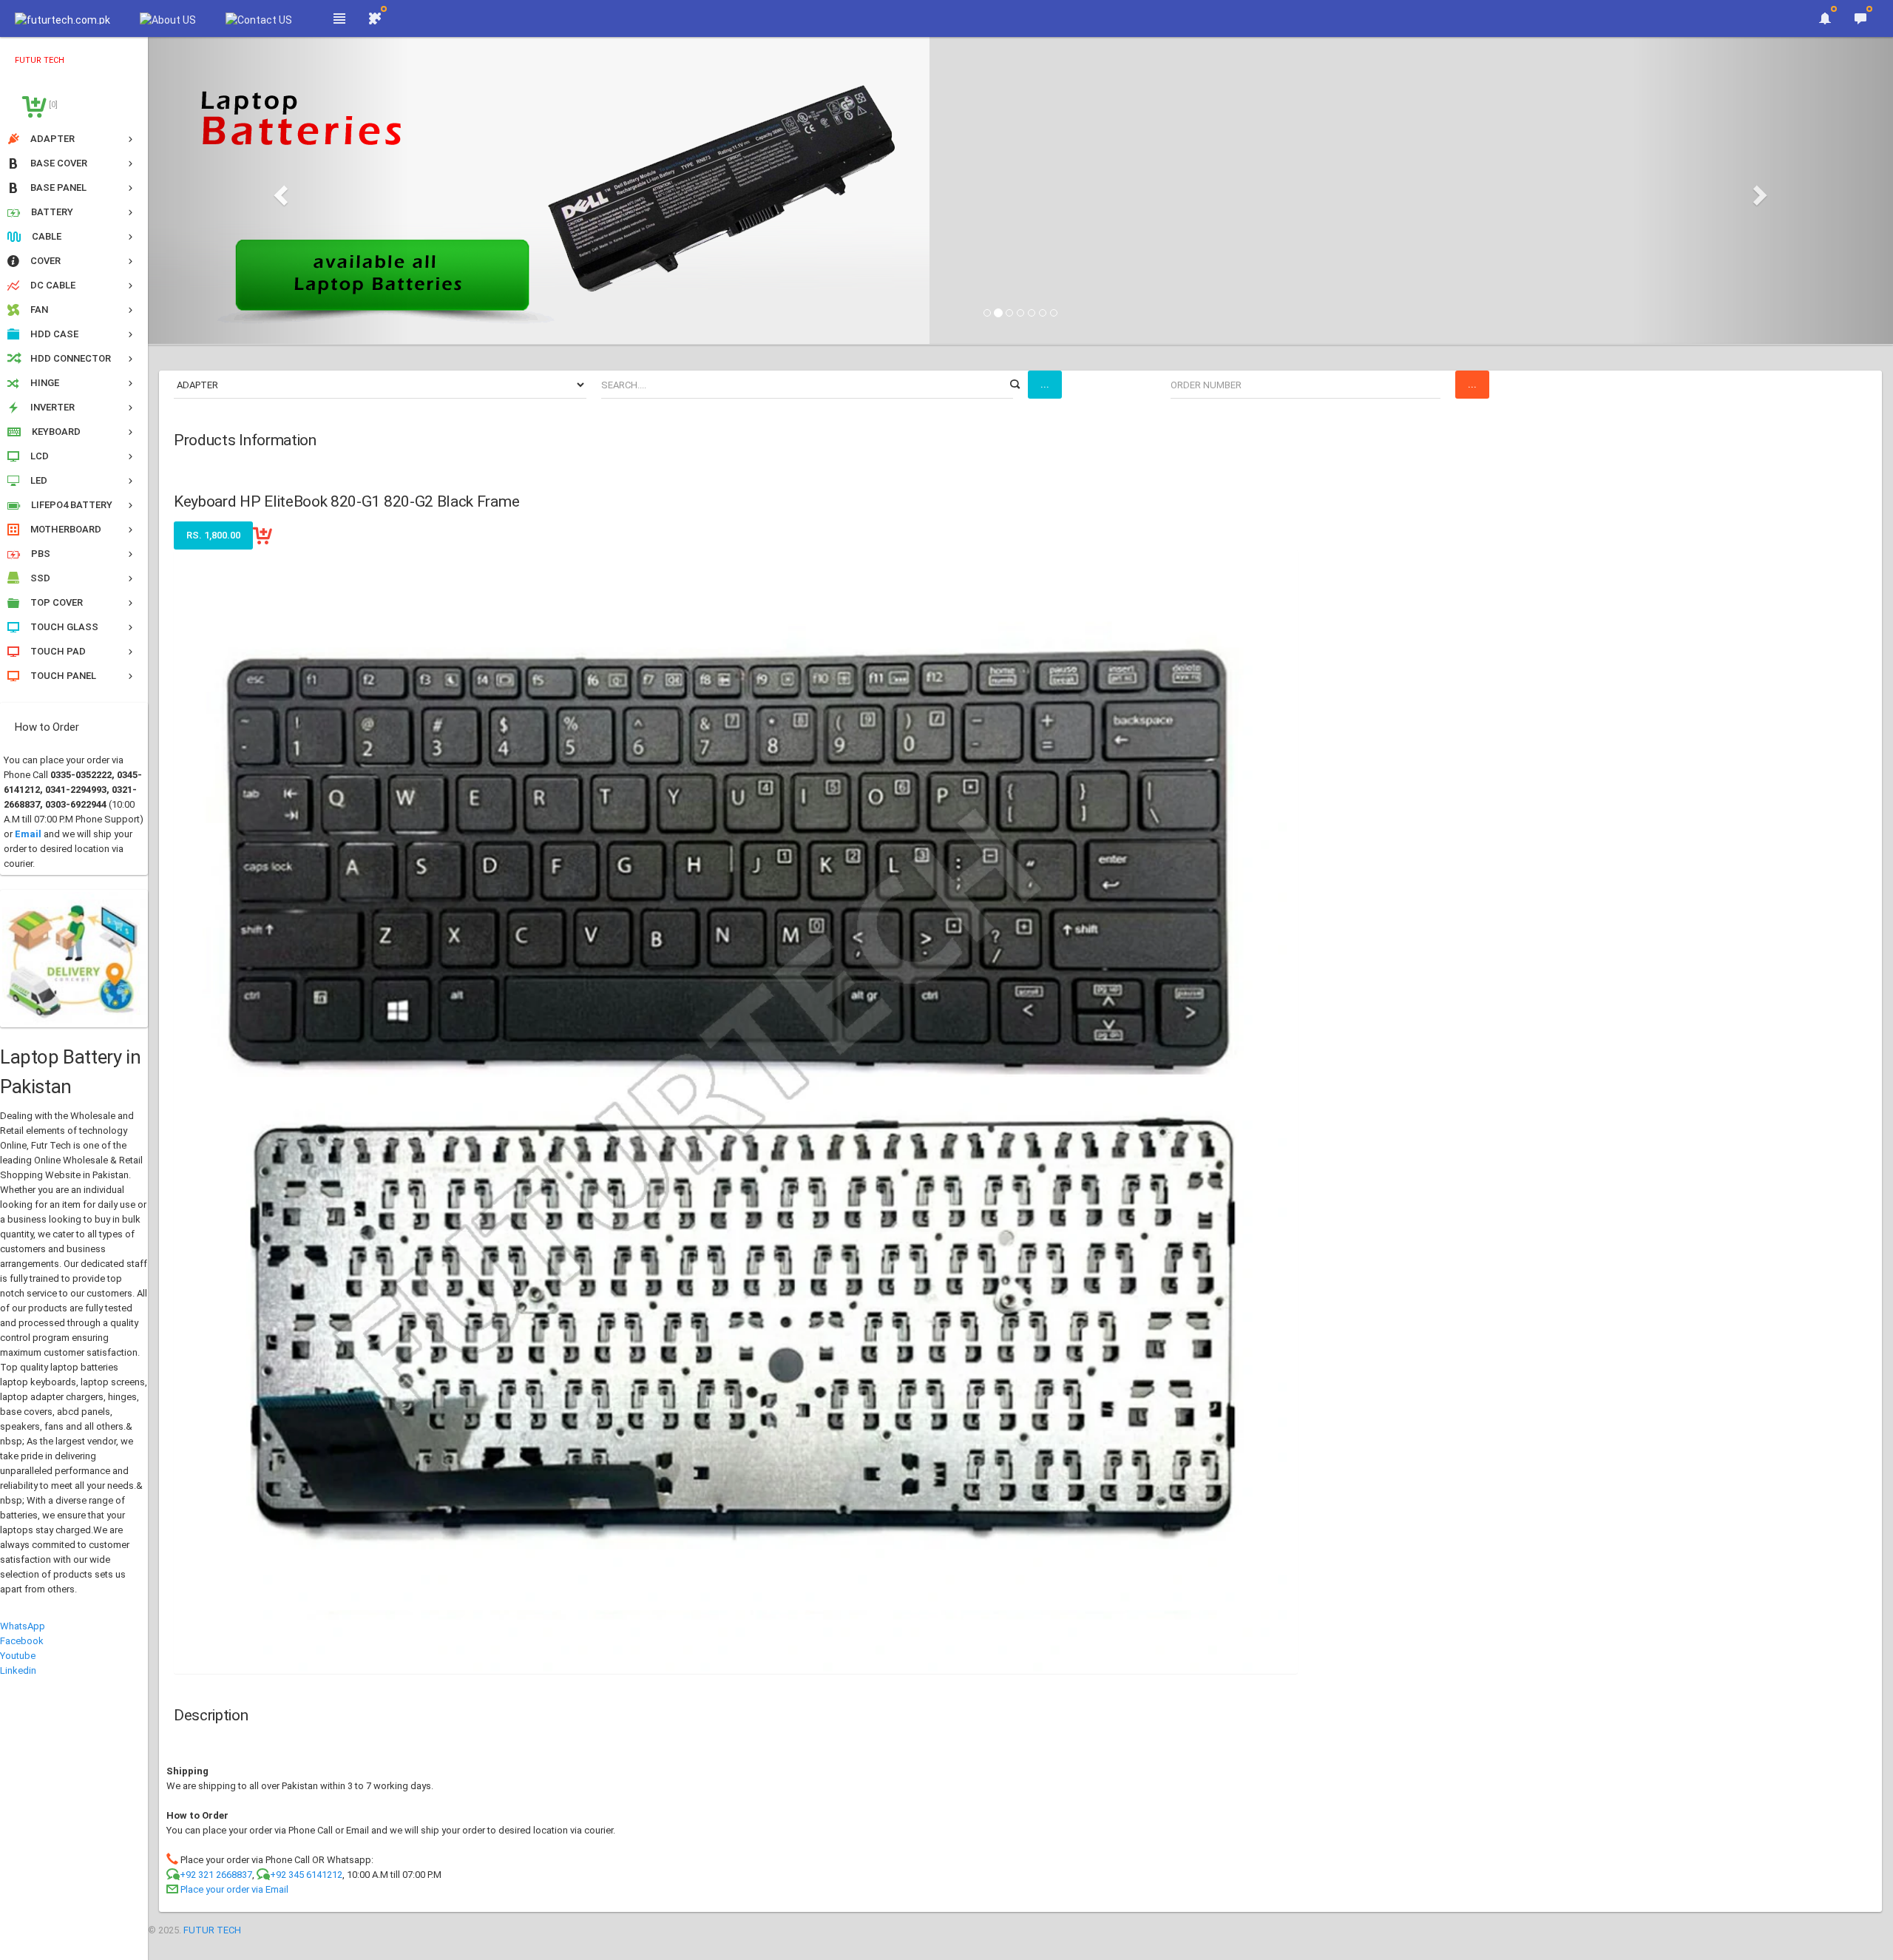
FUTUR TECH (212, 1930)
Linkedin (18, 1670)
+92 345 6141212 (306, 1875)
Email (28, 834)
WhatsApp (23, 1626)
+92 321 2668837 (216, 1875)
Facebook (22, 1641)
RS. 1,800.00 (213, 535)
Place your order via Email (234, 1889)
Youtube (18, 1656)
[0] (52, 105)
